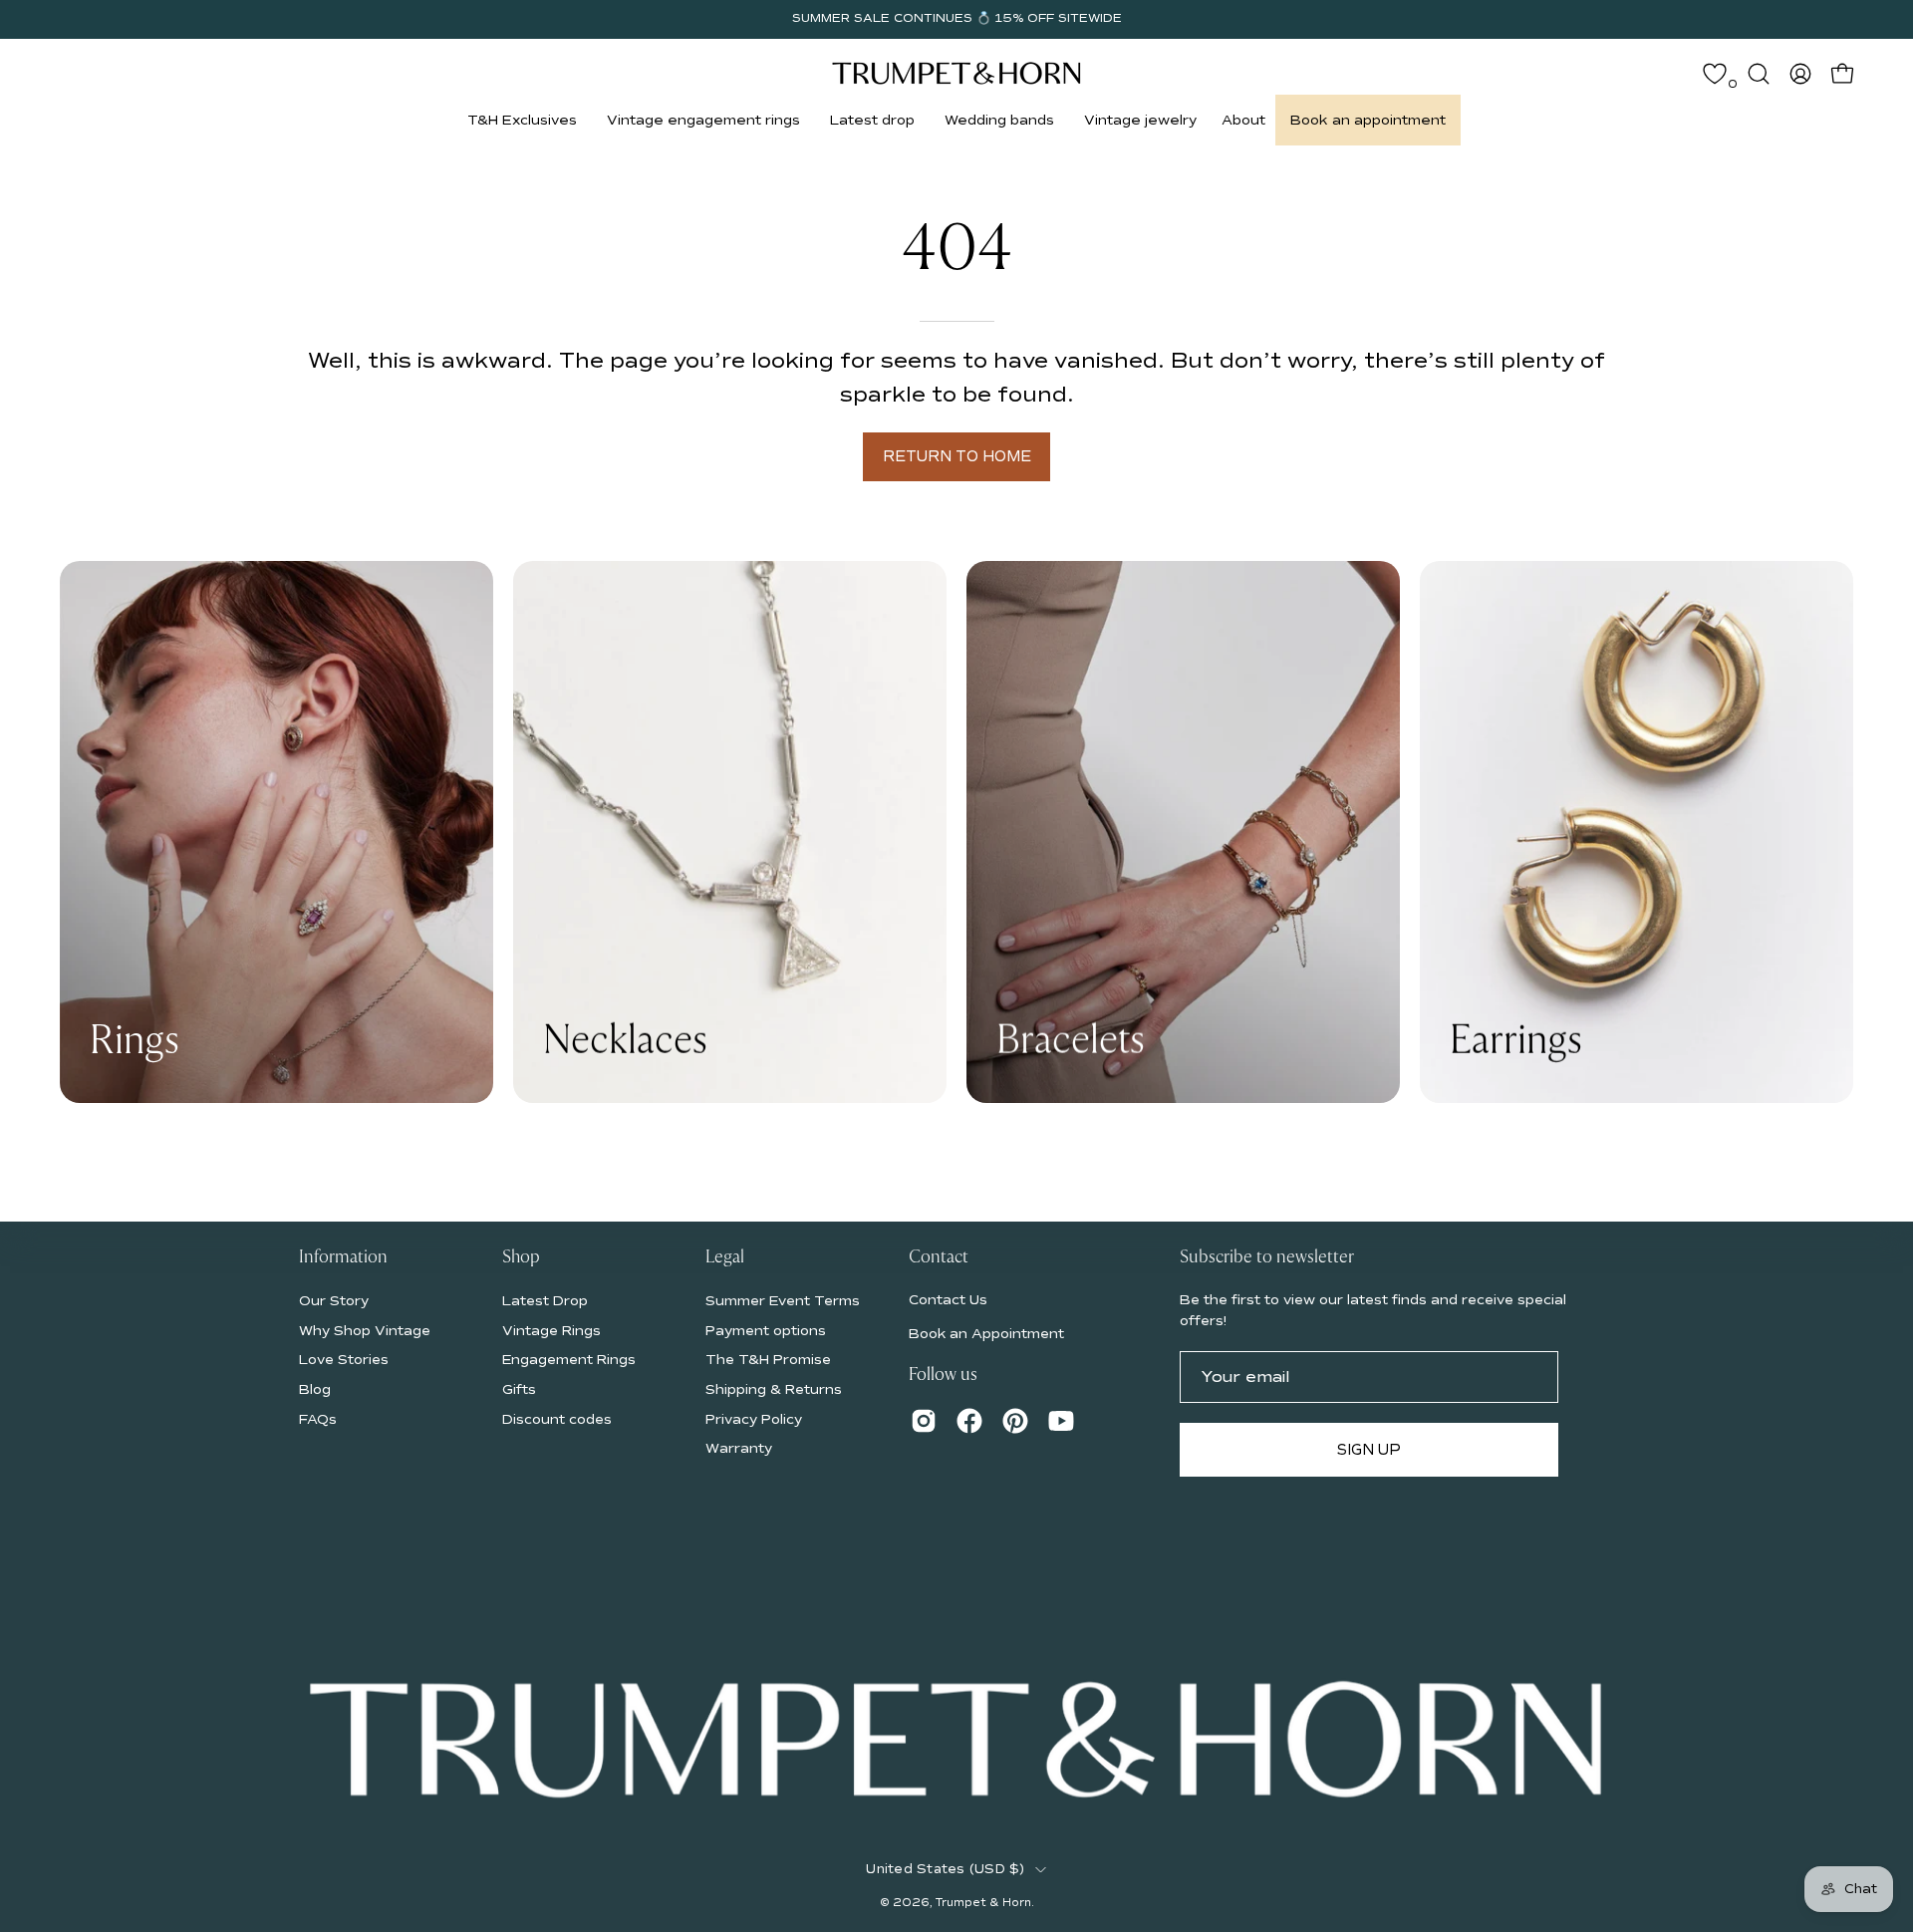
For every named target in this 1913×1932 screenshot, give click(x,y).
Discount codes (557, 1418)
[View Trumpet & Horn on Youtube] (1061, 1421)
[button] (522, 120)
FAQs (318, 1418)
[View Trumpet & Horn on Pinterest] (1015, 1421)
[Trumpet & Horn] (956, 73)
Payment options (766, 1330)
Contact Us (948, 1300)
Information (343, 1257)
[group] (956, 19)
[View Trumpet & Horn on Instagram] (924, 1421)
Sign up (1369, 1450)
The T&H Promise (768, 1360)
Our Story (334, 1301)
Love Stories (344, 1360)
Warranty (739, 1448)
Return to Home (957, 456)
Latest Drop (545, 1301)
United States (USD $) (945, 1869)
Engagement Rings (569, 1360)
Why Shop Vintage (365, 1330)
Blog (315, 1389)
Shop (521, 1257)
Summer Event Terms (783, 1301)
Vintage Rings (551, 1330)
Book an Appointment (986, 1334)
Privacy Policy (754, 1418)
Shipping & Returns (774, 1389)
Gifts (519, 1389)
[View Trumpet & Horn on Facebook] (969, 1421)
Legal (725, 1257)
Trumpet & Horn (983, 1903)
